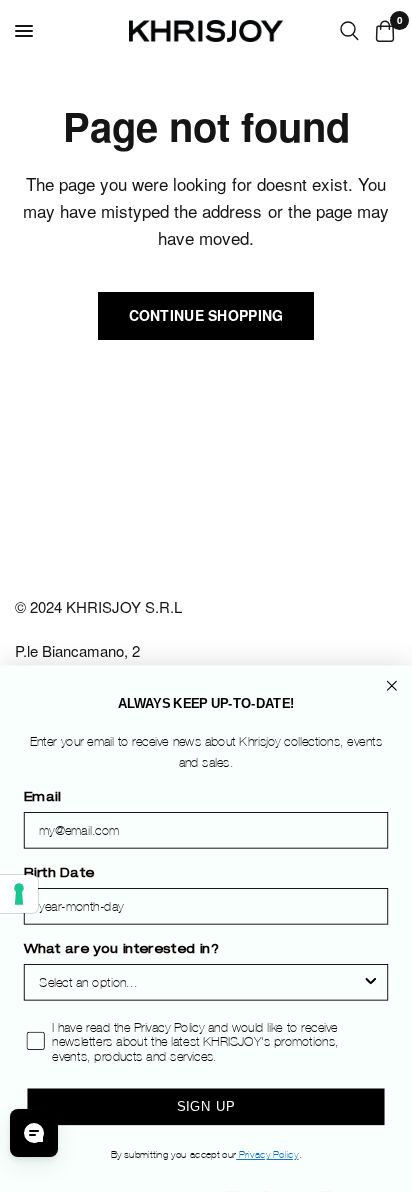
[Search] (349, 31)
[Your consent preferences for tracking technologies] (19, 894)
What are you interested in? (121, 950)
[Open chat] (34, 1133)
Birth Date (59, 874)
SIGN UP (206, 1107)
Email (42, 798)
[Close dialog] (392, 686)
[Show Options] (371, 983)
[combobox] (200, 983)
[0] (381, 31)
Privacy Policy (267, 1155)
